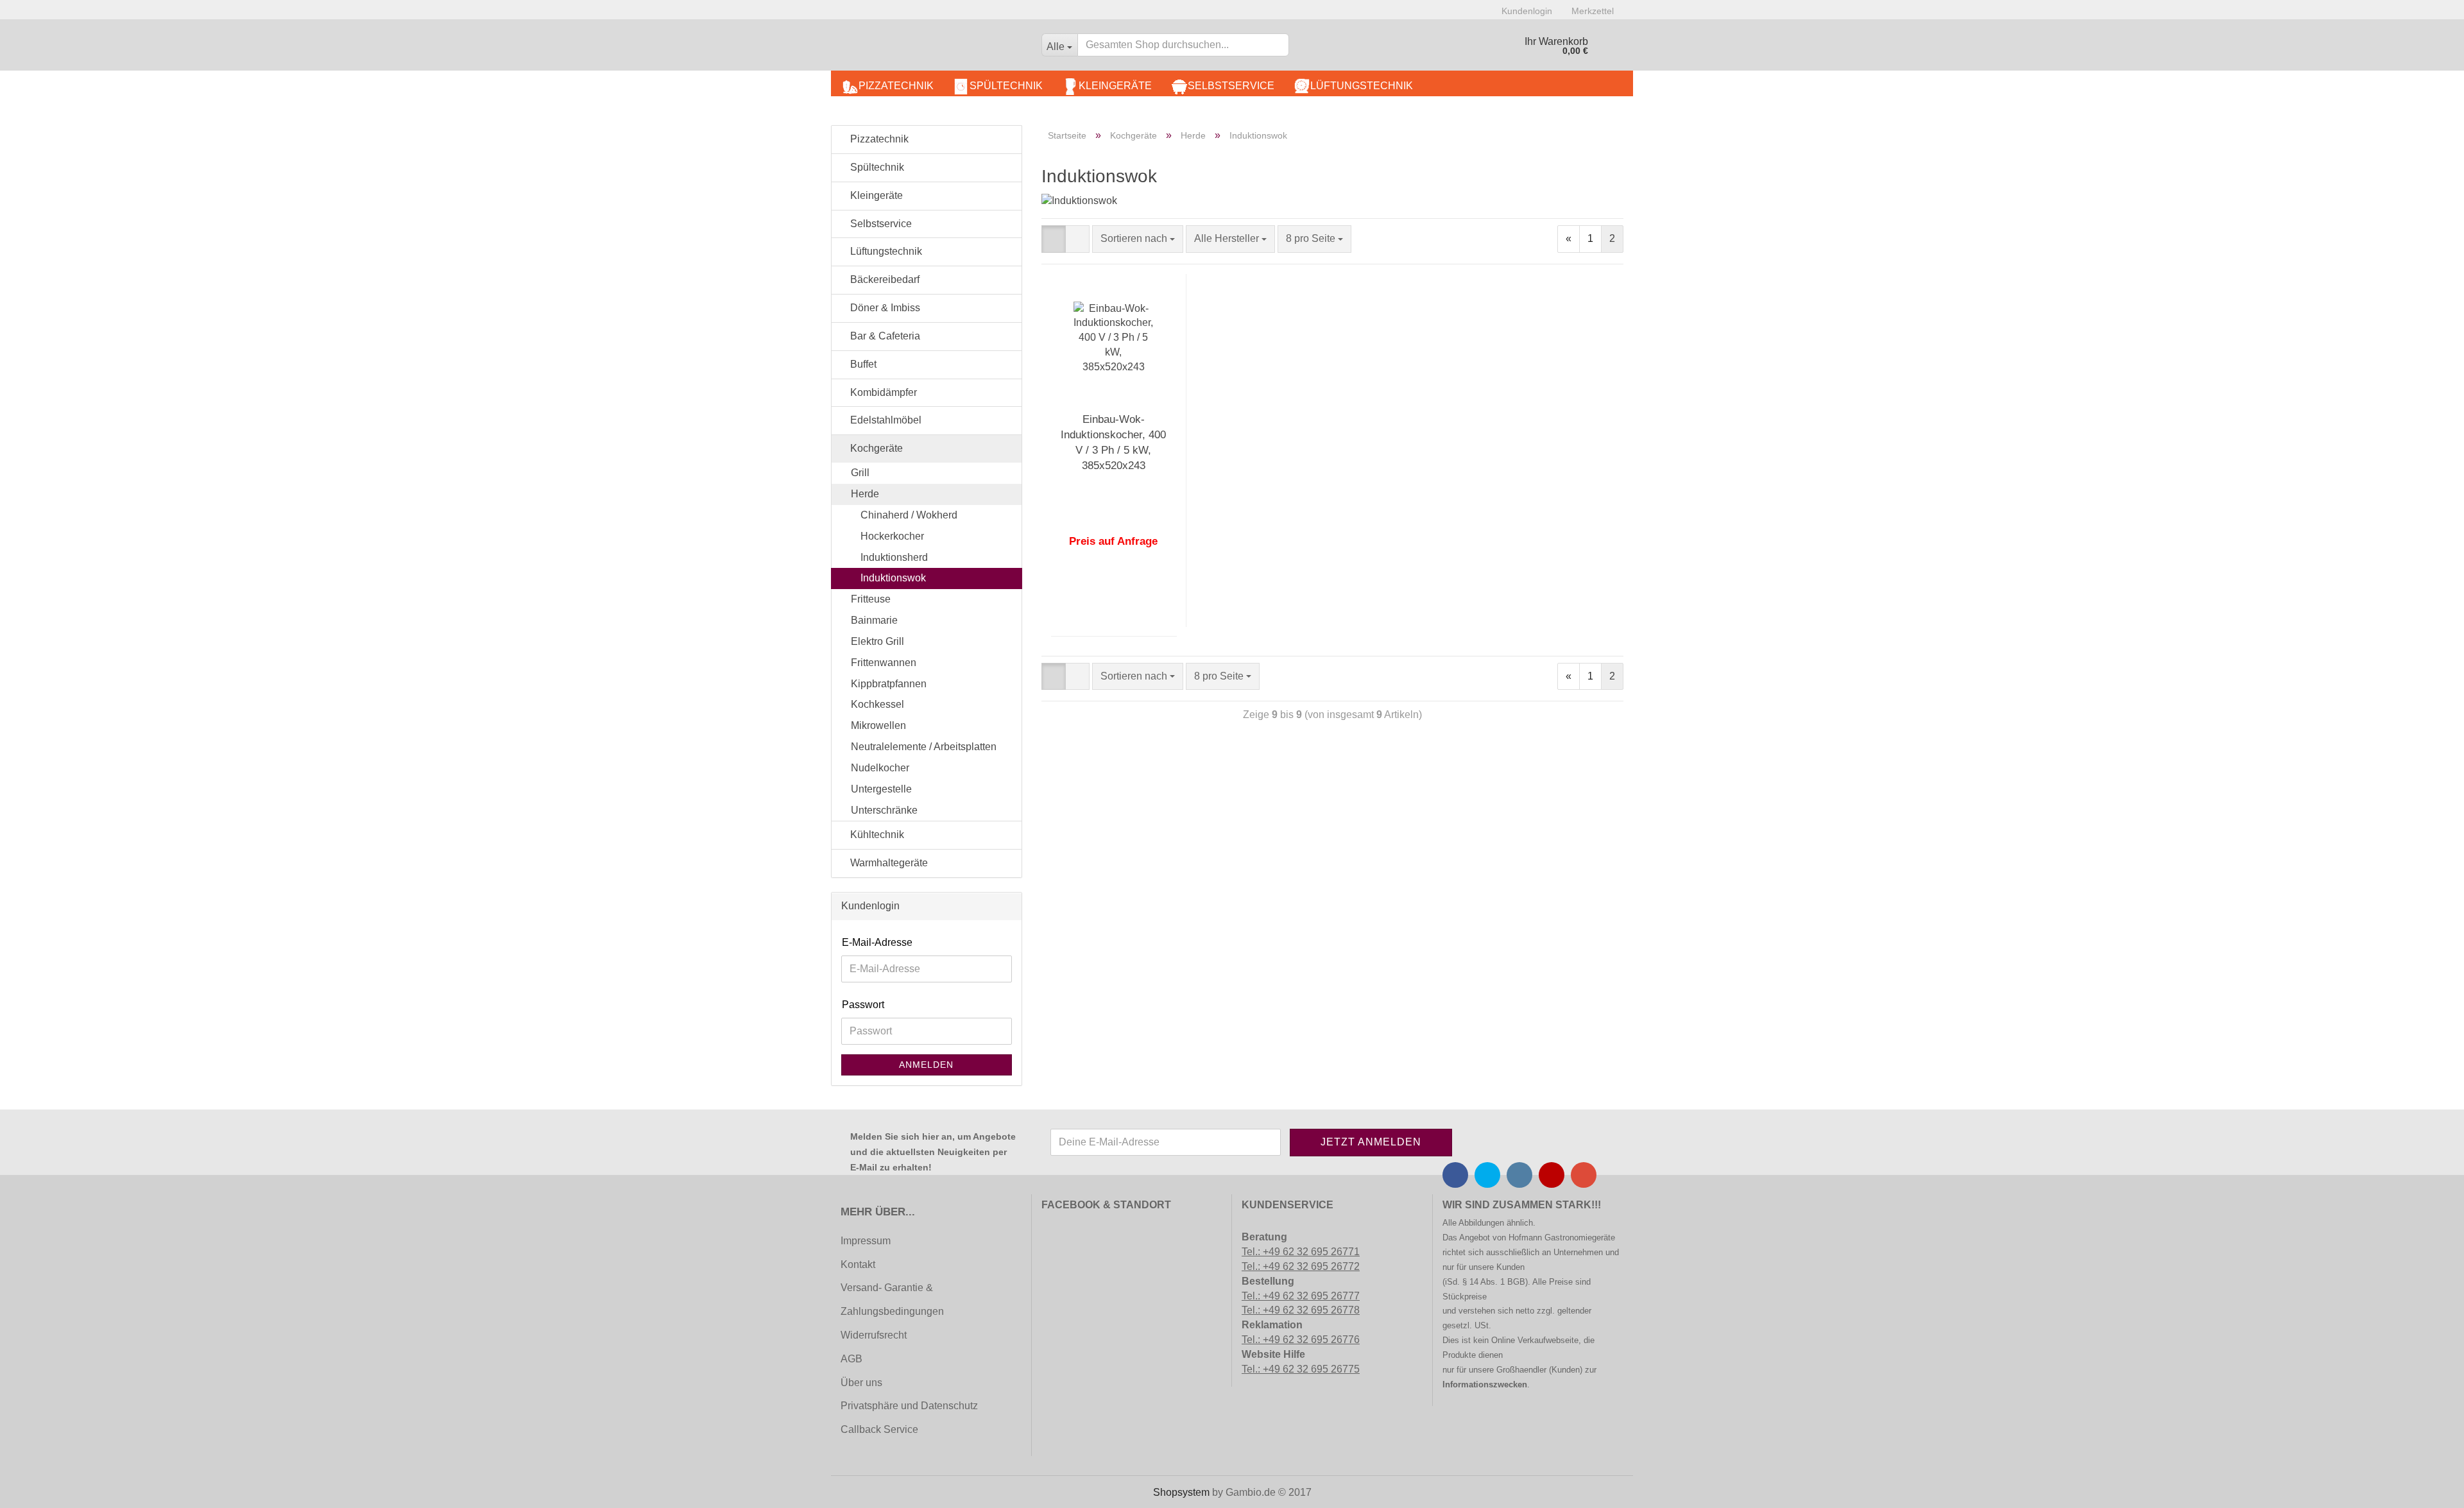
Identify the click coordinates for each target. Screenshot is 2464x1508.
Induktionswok (893, 578)
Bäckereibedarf (884, 279)
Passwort (863, 1005)
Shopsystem (1181, 1492)
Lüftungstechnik (1362, 86)
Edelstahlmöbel (885, 420)
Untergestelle (881, 789)
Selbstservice (1231, 86)
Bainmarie (874, 620)
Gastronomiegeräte (1580, 1238)
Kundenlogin (1527, 11)
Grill (860, 473)
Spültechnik (1006, 86)
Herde (865, 494)
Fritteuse (871, 599)
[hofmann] (931, 48)
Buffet (862, 364)
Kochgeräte (875, 448)
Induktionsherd (894, 557)
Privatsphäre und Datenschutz (909, 1406)
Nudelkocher (880, 768)
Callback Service (879, 1429)
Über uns (861, 1383)
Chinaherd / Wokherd (909, 515)
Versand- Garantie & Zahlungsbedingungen (892, 1299)
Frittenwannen (884, 663)
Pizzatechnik (896, 86)
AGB (851, 1359)
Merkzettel (1593, 11)
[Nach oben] (35, 1489)
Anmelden (926, 1065)
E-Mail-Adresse (877, 942)
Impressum (866, 1241)
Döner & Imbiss (884, 308)
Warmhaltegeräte (888, 863)
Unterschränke (884, 810)
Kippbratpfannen (889, 684)
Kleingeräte (1115, 86)
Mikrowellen (878, 725)
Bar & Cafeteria (884, 336)
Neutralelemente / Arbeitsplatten (924, 747)
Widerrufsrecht (874, 1335)
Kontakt (858, 1264)
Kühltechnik (876, 835)
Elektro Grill (877, 641)
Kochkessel (877, 704)
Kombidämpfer (882, 392)
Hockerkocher (892, 536)
